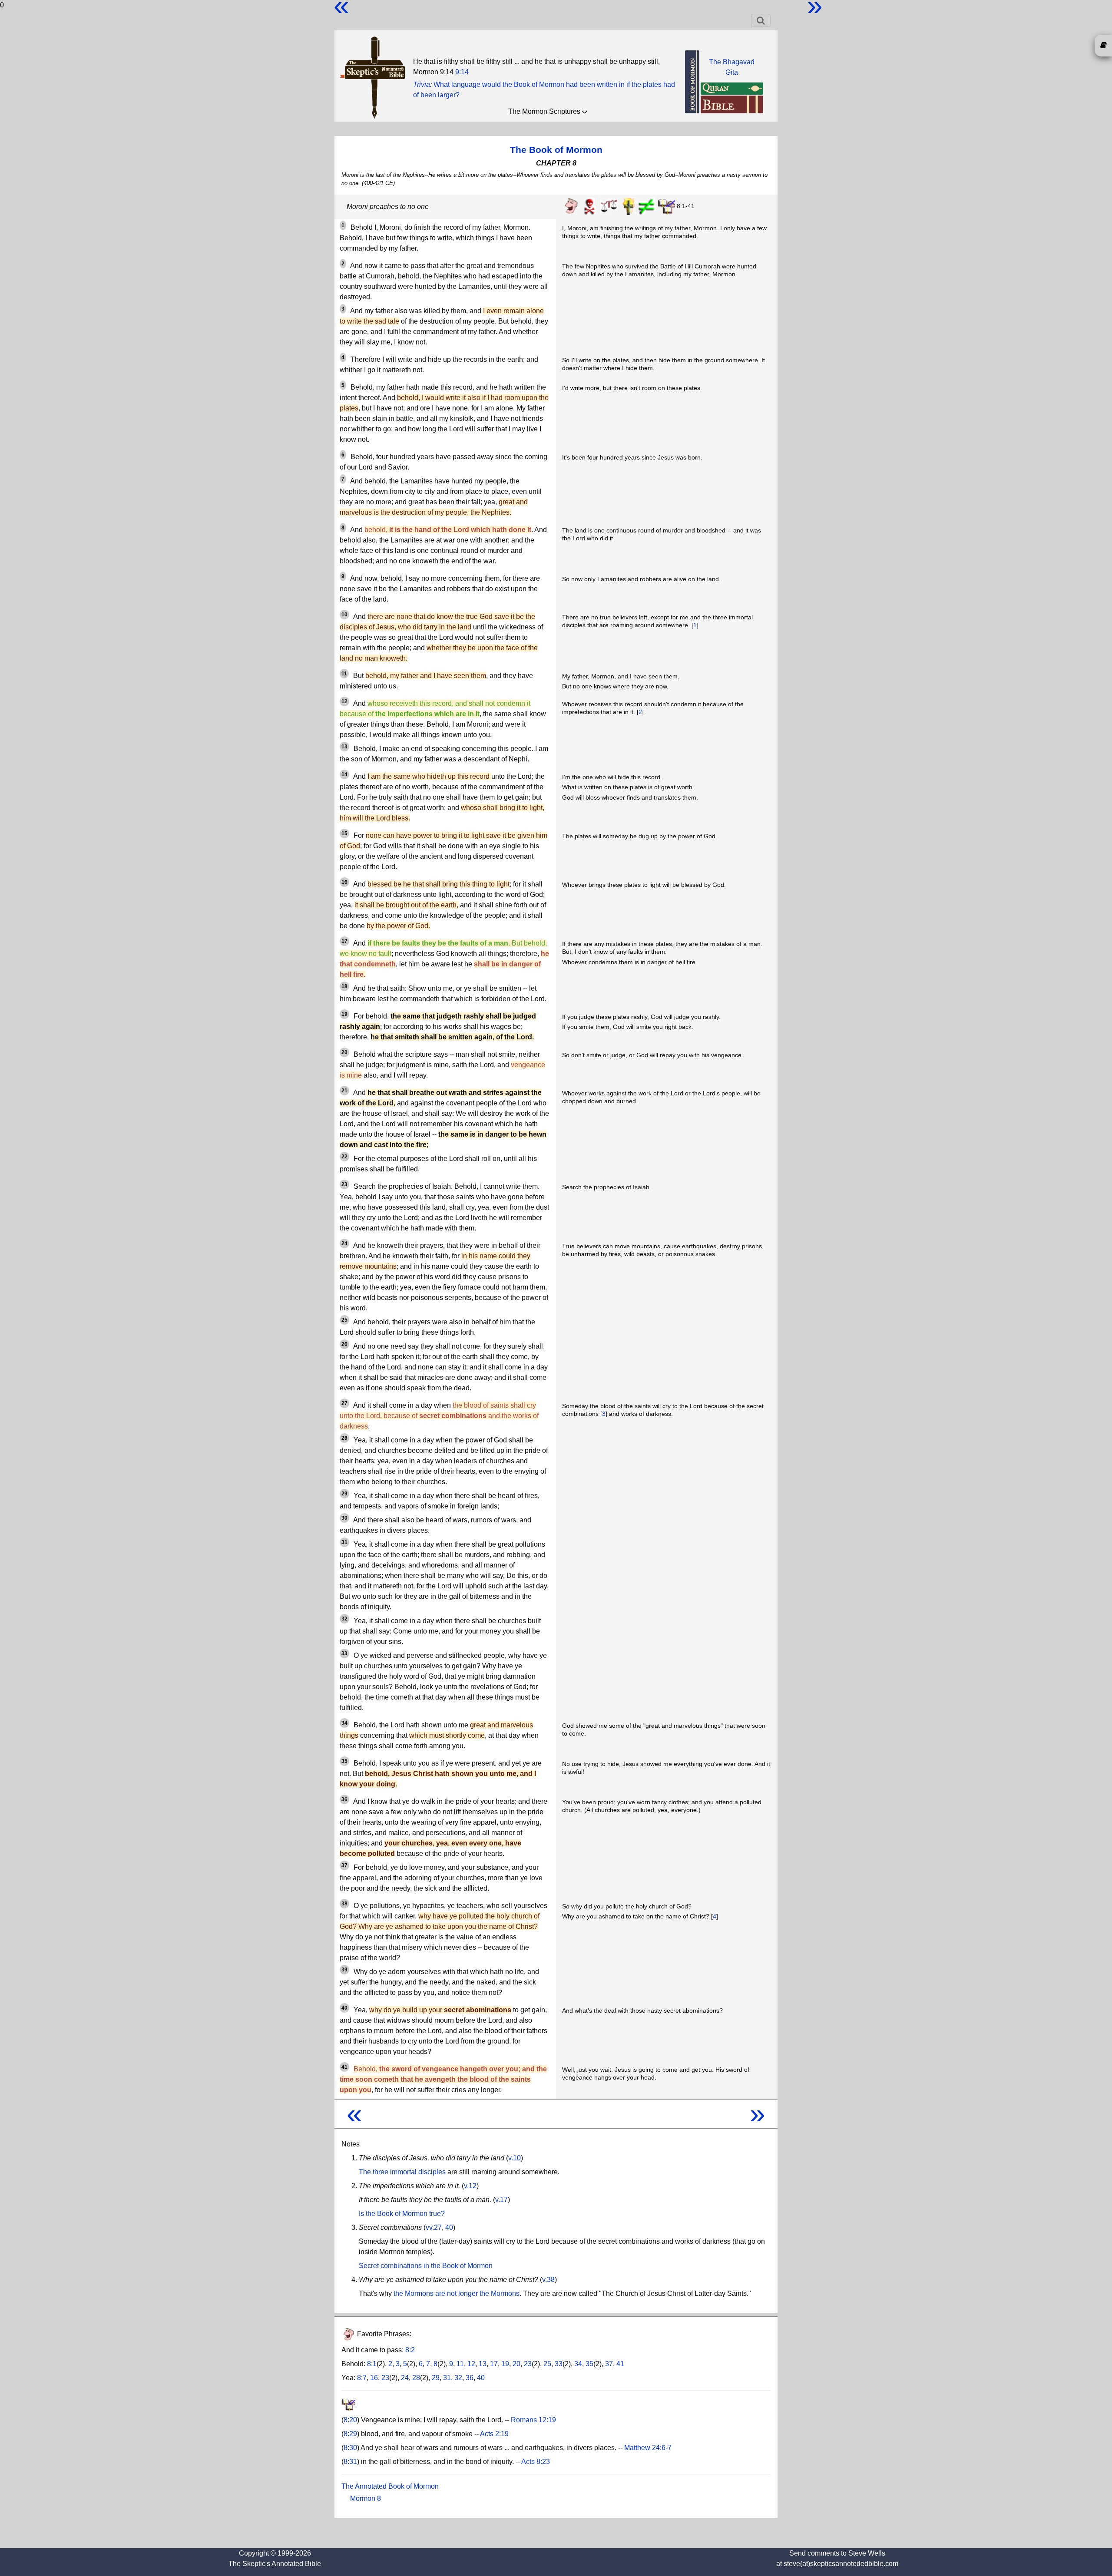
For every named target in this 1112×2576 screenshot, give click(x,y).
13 (483, 2364)
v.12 (470, 2186)
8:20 (350, 2420)
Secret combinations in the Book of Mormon (426, 2266)
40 (449, 2227)
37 (609, 2364)
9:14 (462, 72)
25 (547, 2364)
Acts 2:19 (494, 2434)
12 (471, 2364)
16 (374, 2378)
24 (405, 2378)
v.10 (515, 2158)
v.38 (548, 2280)
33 (559, 2364)
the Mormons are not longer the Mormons (457, 2293)
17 (494, 2364)
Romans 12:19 (533, 2420)
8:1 (372, 2364)
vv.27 (434, 2227)
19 (505, 2364)
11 (460, 2364)
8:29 (350, 2434)
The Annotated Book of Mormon (390, 2486)
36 (470, 2378)
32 (458, 2378)
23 (528, 2364)
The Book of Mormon (556, 150)
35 (589, 2364)
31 (447, 2378)
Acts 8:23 (536, 2462)
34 (578, 2364)
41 (620, 2364)
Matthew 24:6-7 (648, 2448)
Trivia (422, 84)
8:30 (350, 2448)
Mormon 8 (366, 2498)
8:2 (410, 2350)
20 (516, 2364)
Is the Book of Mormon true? (402, 2214)
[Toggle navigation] (761, 20)
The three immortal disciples (402, 2172)
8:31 (350, 2462)
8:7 (362, 2378)
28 (416, 2378)
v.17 (501, 2200)
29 (436, 2378)
